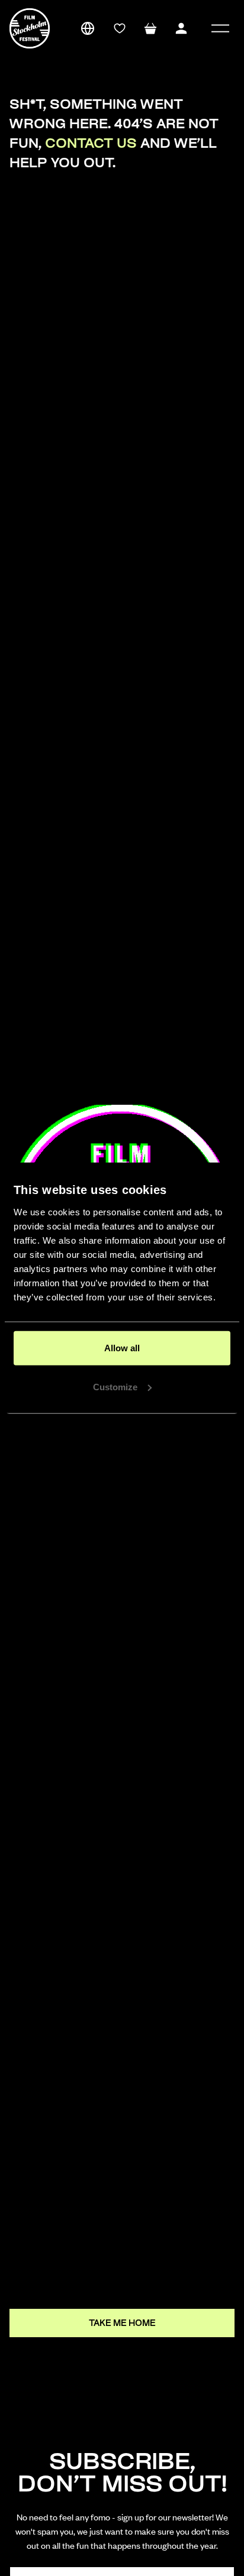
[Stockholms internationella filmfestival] (30, 28)
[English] (88, 28)
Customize (115, 1386)
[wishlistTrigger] (120, 28)
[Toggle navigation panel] (220, 28)
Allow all (122, 1348)
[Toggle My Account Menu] (181, 28)
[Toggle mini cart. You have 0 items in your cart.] (150, 28)
